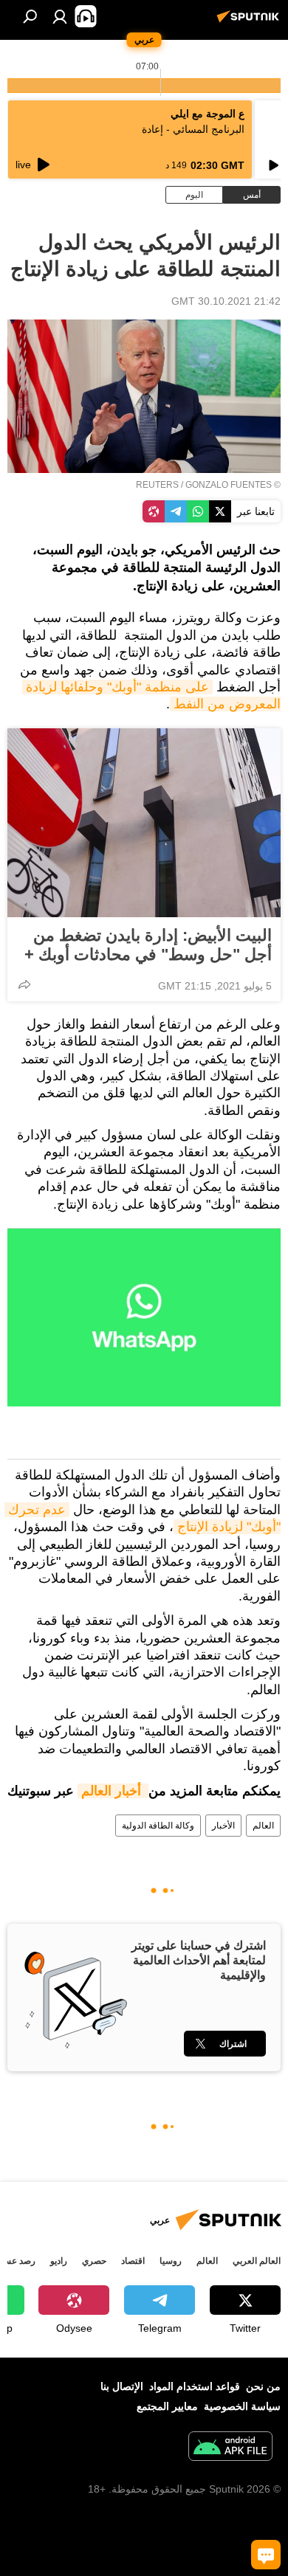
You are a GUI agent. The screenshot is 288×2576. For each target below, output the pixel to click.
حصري (94, 2261)
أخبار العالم (113, 1791)
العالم (263, 1826)
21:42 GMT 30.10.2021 (226, 301)
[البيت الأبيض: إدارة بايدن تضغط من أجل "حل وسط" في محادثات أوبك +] (144, 823)
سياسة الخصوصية (242, 2406)
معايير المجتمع (167, 2406)
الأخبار (223, 1826)
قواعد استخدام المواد (195, 2386)
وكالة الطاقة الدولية (158, 1826)
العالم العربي (257, 2261)
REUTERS (157, 485)
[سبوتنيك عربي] (250, 22)
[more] (24, 984)
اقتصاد (133, 2261)
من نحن (263, 2386)
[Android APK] (230, 2448)
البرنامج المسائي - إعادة (193, 129)
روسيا (171, 2261)
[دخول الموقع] (60, 16)
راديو (59, 2261)
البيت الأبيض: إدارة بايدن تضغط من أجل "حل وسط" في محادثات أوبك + (148, 945)
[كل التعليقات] (266, 2555)
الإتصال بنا (122, 2386)
